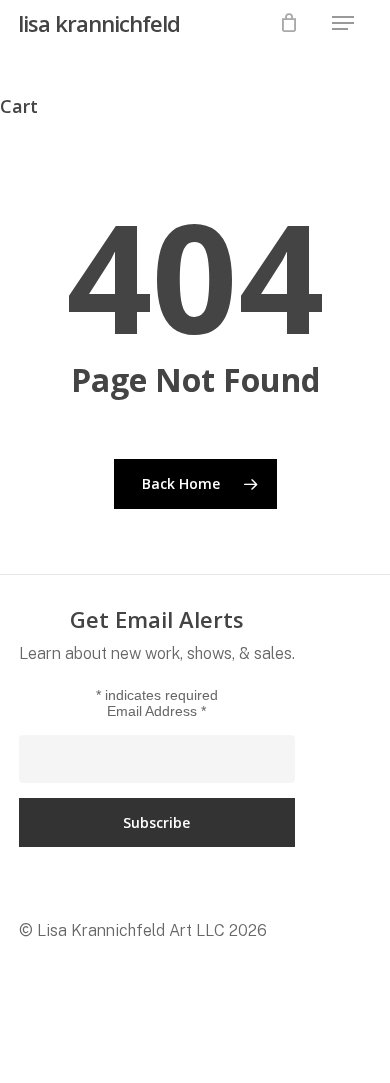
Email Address (156, 711)
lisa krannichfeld (99, 23)
